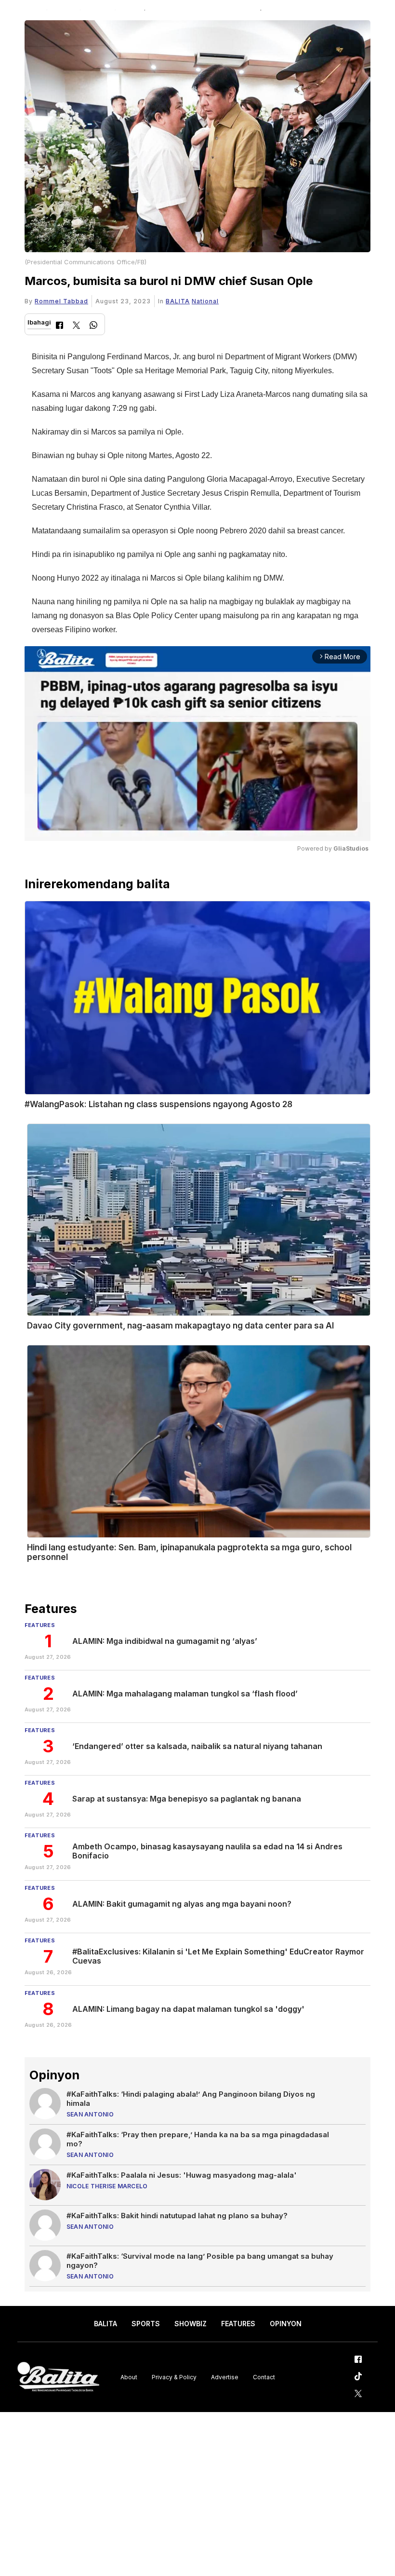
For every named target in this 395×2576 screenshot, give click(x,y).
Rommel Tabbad (61, 301)
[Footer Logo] (58, 2377)
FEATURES (238, 2324)
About (129, 2377)
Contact (264, 2377)
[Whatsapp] (93, 326)
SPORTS (146, 2324)
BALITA (178, 301)
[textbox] (201, 493)
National (205, 301)
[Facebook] (59, 326)
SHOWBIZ (191, 2324)
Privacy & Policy (174, 2377)
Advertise (225, 2377)
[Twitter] (76, 326)
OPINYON (286, 2324)
